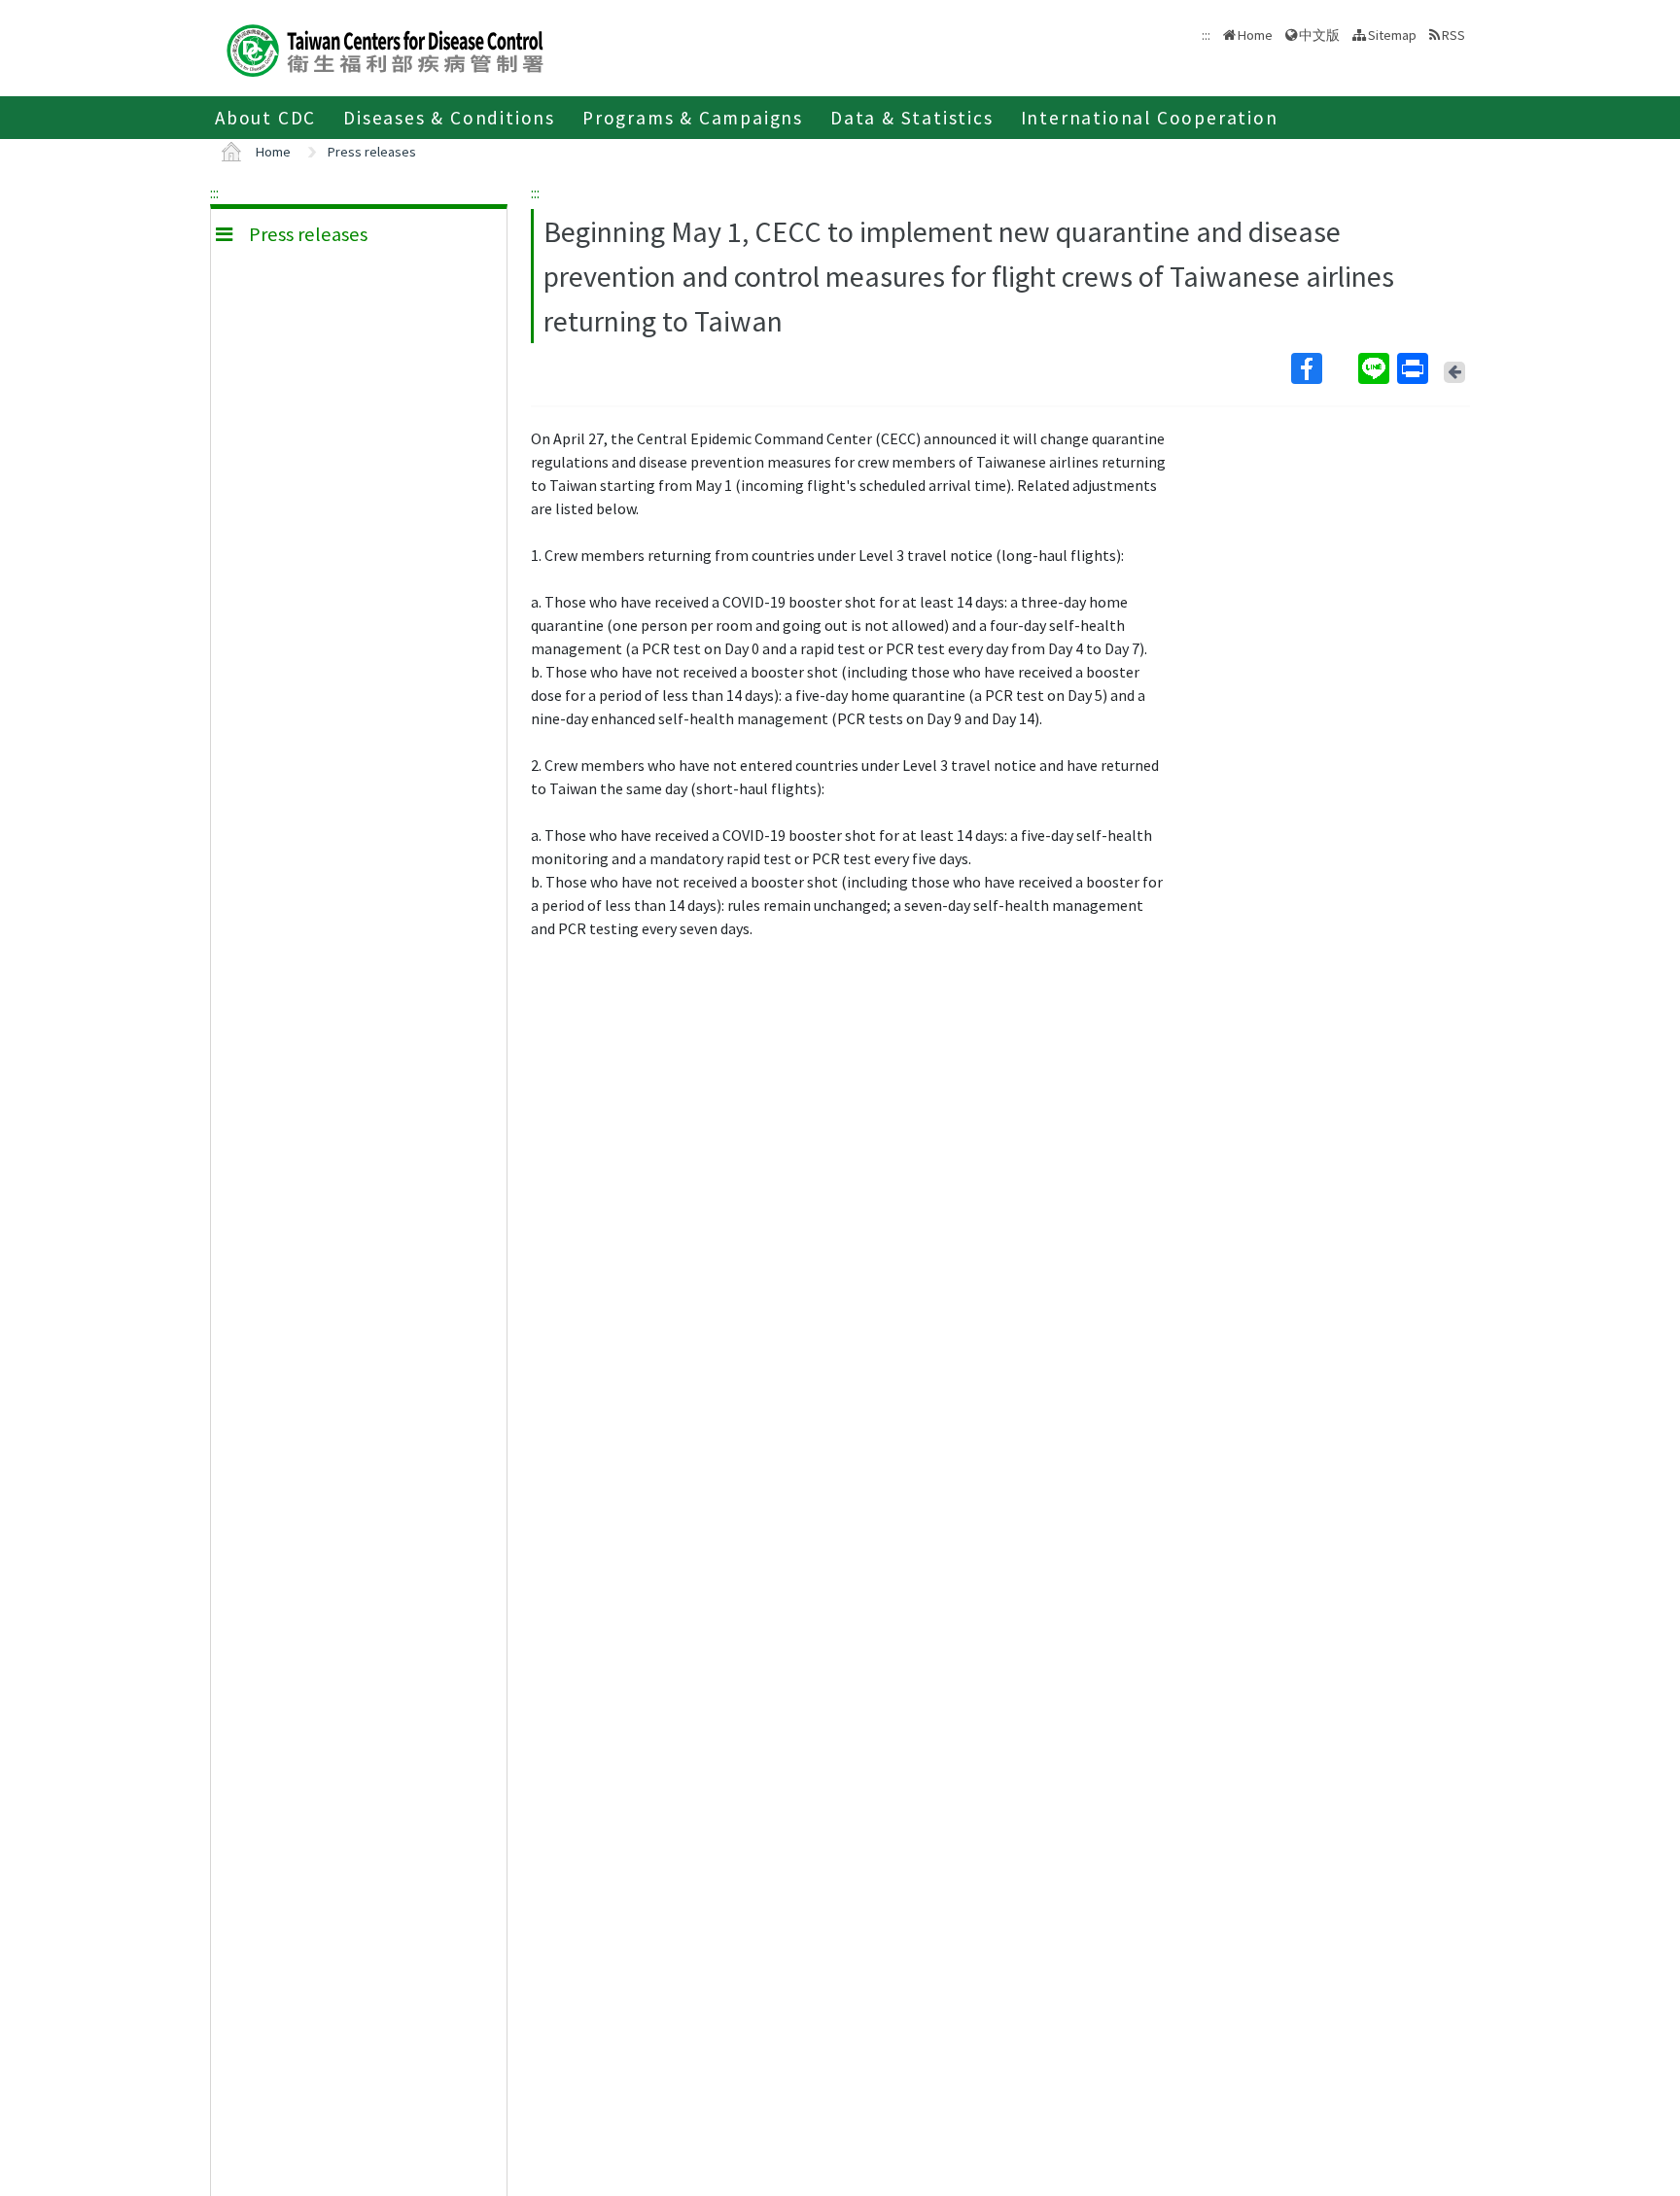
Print (1415, 368)
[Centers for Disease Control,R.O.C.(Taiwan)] (385, 48)
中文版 (1319, 34)
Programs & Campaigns (693, 118)
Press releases (372, 152)
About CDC (265, 118)
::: (214, 192)
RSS (1453, 35)
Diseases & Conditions (449, 118)
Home (1255, 35)
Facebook (1323, 368)
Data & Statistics (912, 118)
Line (1376, 368)
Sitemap (1392, 35)
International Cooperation (1150, 118)
